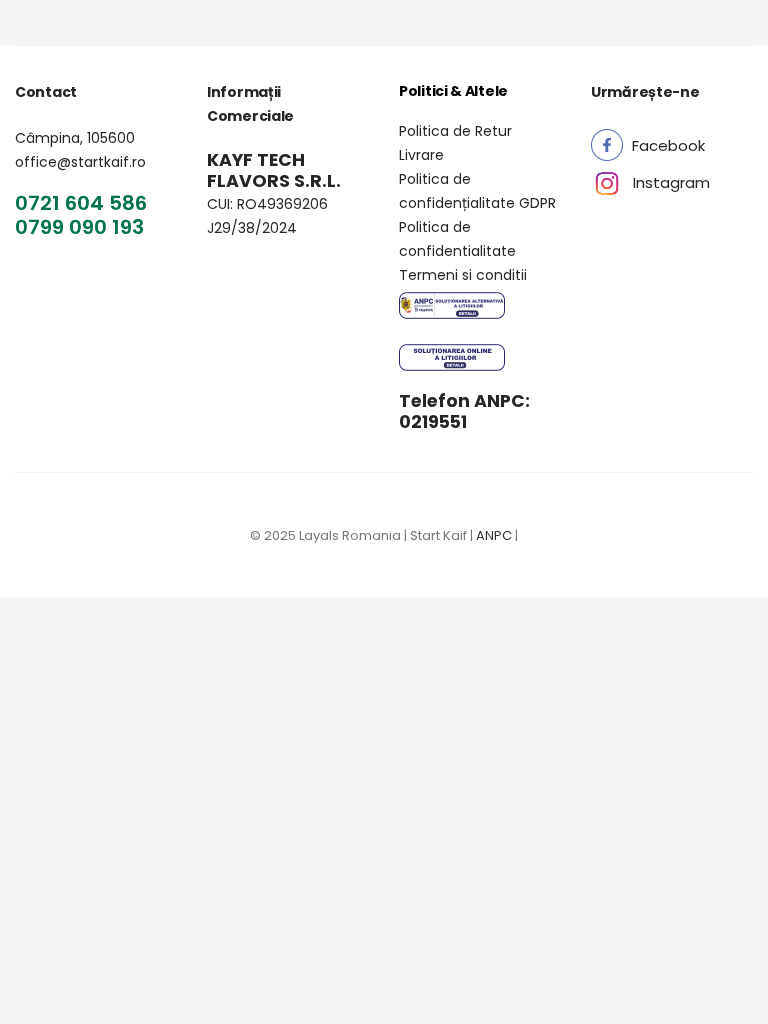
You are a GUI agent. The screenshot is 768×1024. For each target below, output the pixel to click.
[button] (668, 145)
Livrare (421, 155)
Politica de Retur (455, 131)
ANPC (494, 535)
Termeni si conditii (463, 275)
